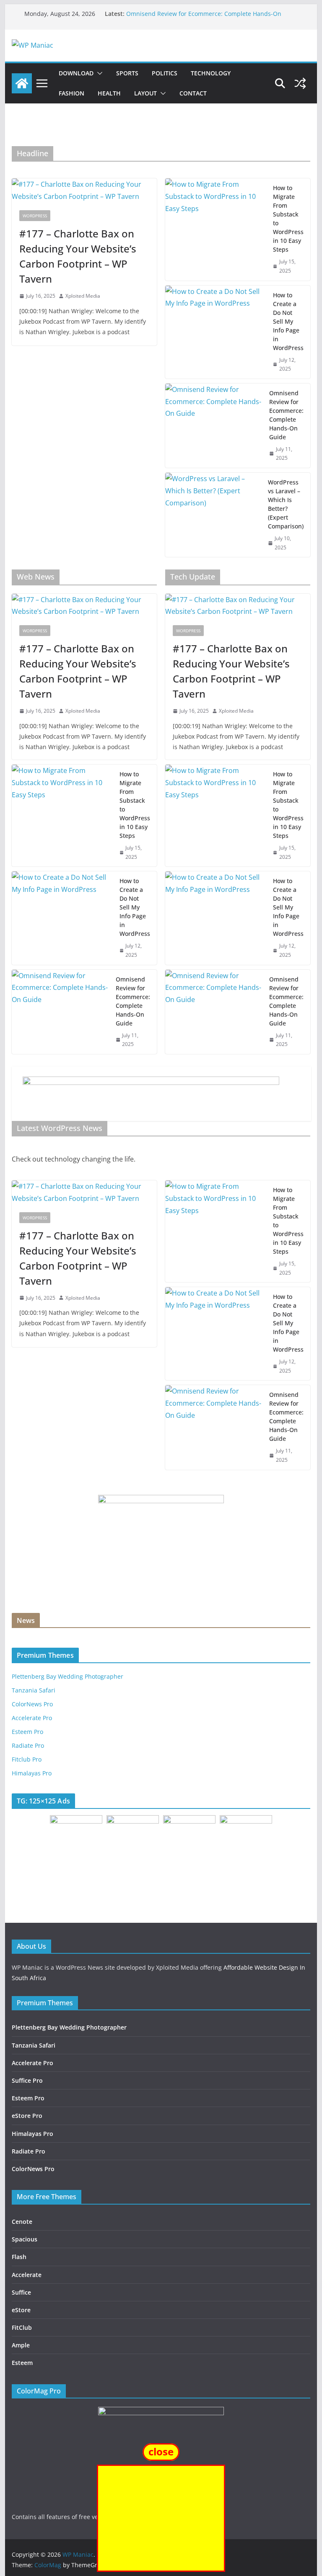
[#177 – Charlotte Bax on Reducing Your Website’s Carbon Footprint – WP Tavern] (84, 191)
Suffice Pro (27, 2080)
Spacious (25, 2239)
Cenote (22, 2222)
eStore (21, 2310)
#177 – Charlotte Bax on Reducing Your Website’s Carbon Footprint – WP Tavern (78, 256)
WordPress (35, 216)
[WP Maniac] (22, 83)
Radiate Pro (28, 1745)
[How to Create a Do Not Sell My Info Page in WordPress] (216, 332)
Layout (145, 93)
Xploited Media (83, 296)
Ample (21, 2345)
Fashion (71, 93)
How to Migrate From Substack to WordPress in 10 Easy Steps (288, 219)
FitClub (22, 2327)
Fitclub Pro (27, 1759)
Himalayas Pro (32, 1773)
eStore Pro (27, 2116)
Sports (127, 73)
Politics (165, 73)
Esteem (22, 2363)
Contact (193, 93)
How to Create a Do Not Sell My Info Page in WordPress (288, 321)
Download (76, 73)
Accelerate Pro (32, 1718)
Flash (19, 2257)
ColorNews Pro (33, 2169)
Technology (211, 73)
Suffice (21, 2292)
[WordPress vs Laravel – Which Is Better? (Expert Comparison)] (213, 515)
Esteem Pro (27, 1732)
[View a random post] (300, 83)
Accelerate (27, 2275)
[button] (98, 73)
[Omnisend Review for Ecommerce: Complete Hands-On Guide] (214, 426)
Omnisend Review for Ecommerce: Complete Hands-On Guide (286, 415)
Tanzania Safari (34, 1690)
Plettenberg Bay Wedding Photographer (68, 1676)
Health (109, 93)
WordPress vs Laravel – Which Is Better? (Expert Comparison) (286, 504)
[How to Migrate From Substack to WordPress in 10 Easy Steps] (216, 229)
